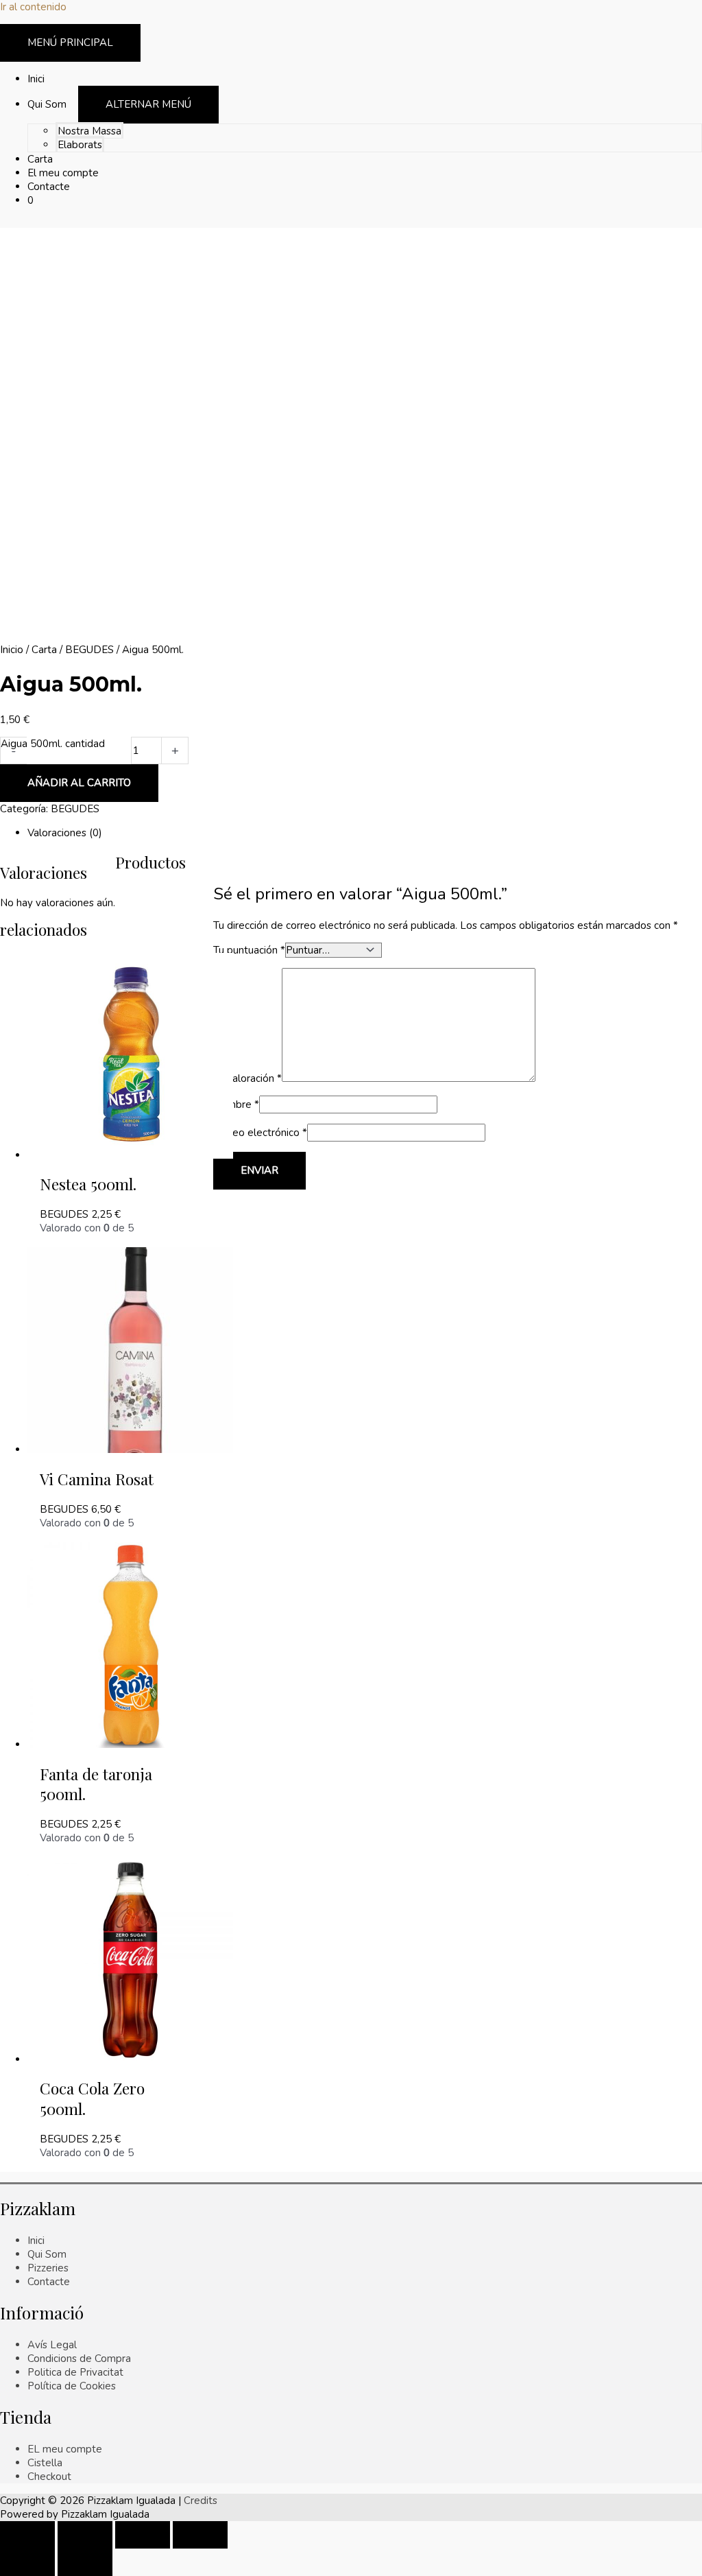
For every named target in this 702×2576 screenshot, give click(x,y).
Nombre (236, 1104)
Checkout (49, 2477)
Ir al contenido (33, 7)
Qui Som (47, 2254)
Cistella (45, 2463)
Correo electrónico (260, 1133)
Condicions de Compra (79, 2359)
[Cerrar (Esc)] (27, 2535)
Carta (44, 650)
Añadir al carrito (79, 783)
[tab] (365, 833)
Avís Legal (52, 2345)
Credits (201, 2501)
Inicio (12, 650)
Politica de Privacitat (75, 2372)
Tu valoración (247, 1078)
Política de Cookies (72, 2386)
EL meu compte (65, 2449)
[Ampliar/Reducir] (200, 2535)
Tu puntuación (249, 950)
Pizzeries (48, 2268)
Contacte (49, 2282)
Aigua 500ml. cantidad (53, 744)
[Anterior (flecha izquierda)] (27, 2562)
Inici (36, 2241)
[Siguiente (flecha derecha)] (85, 2562)
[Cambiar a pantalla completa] (143, 2535)
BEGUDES (89, 650)
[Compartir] (85, 2535)
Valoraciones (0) (65, 833)
